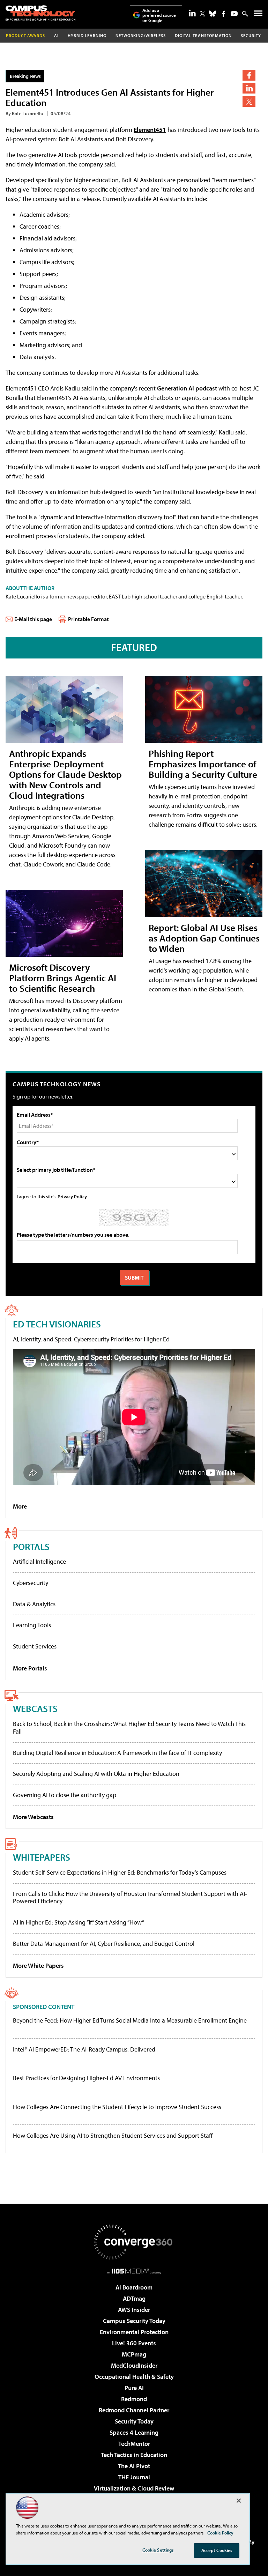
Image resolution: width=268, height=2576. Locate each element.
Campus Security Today (134, 2321)
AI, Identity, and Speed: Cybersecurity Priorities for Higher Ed (91, 1339)
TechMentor (134, 2444)
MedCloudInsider (134, 2365)
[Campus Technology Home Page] (40, 13)
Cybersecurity (31, 1583)
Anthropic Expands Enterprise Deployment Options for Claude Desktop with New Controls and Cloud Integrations (65, 774)
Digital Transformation (203, 35)
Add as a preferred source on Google (159, 15)
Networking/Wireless (141, 35)
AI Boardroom (134, 2287)
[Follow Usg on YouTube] (234, 14)
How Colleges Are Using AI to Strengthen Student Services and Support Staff (113, 2136)
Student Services (35, 1646)
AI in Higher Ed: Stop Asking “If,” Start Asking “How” (79, 1922)
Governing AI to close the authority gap (65, 1795)
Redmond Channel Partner (134, 2410)
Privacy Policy (72, 1196)
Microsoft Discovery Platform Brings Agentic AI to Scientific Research (63, 978)
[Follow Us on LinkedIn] (192, 13)
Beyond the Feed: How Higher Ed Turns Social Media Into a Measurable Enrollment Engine (130, 2020)
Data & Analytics (34, 1604)
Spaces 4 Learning (134, 2432)
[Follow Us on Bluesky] (213, 14)
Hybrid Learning (87, 35)
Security (251, 35)
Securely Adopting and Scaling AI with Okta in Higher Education (96, 1774)
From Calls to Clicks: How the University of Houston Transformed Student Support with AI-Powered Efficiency (130, 1897)
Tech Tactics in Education (134, 2455)
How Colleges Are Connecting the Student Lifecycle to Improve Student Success (117, 2107)
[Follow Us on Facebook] (224, 14)
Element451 (150, 130)
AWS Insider (134, 2310)
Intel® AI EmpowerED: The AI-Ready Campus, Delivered (84, 2049)
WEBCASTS (35, 1708)
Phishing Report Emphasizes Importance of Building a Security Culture (203, 764)
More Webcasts (33, 1817)
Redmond (134, 2399)
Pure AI (134, 2388)
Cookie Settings (158, 2550)
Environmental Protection (134, 2332)
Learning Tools (32, 1625)
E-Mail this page (33, 619)
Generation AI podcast (187, 388)
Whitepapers (42, 1857)
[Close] (239, 2501)
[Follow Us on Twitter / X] (202, 14)
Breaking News (25, 76)
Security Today (134, 2421)
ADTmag (134, 2298)
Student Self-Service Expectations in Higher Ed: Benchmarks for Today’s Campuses (120, 1872)
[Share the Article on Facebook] (249, 75)
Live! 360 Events (134, 2343)
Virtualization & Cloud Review (134, 2488)
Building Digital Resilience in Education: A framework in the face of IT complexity (117, 1753)
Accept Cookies (217, 2550)
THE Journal (134, 2477)
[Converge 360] (134, 2242)
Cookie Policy (220, 2533)
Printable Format (88, 619)
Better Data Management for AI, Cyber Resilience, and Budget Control (104, 1944)
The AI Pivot (134, 2466)
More (20, 1506)
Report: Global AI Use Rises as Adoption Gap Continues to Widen (204, 938)
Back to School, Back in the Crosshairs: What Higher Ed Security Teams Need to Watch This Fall (129, 1728)
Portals (31, 1546)
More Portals (30, 1668)
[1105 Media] (134, 2271)
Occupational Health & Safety (134, 2377)
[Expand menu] (258, 15)
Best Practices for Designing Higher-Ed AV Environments (86, 2078)
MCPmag (134, 2354)
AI (56, 35)
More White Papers (38, 1965)
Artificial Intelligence (39, 1561)
